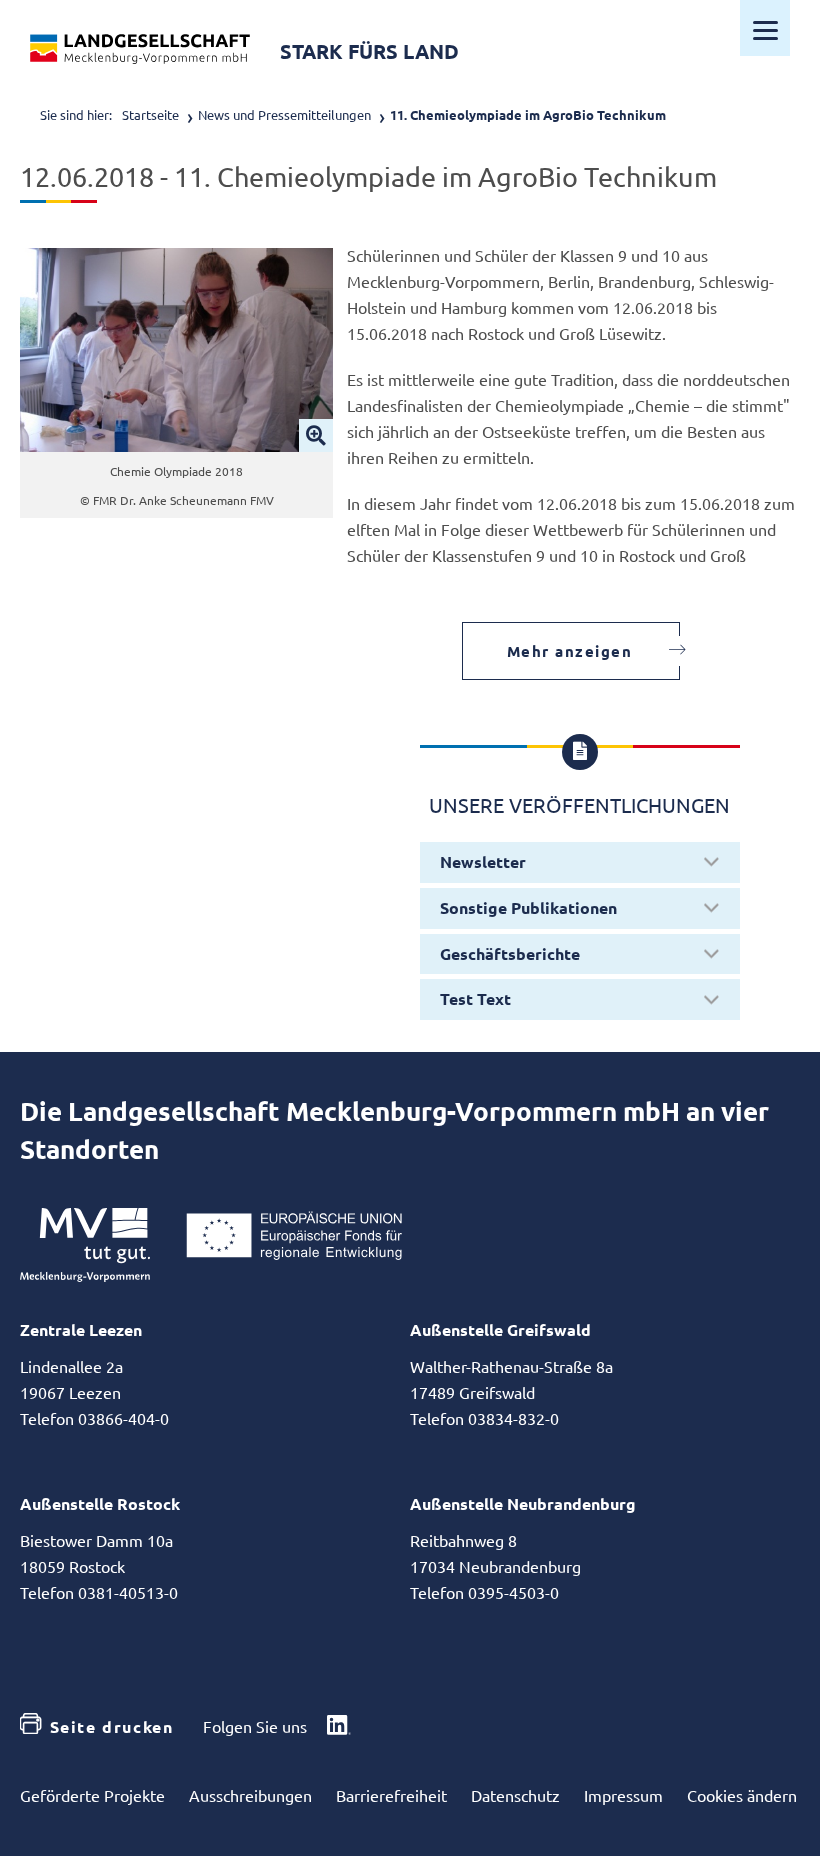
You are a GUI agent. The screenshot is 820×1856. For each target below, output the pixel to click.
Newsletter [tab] (483, 861)
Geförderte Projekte (92, 1795)
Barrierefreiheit (391, 1795)
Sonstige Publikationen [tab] (528, 907)
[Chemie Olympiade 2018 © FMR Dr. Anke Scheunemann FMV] (176, 350)
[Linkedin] (339, 1727)
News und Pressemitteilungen (284, 114)
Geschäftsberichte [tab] (510, 953)
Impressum (623, 1795)
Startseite (150, 114)
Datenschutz (515, 1795)
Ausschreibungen (250, 1795)
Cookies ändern (742, 1795)
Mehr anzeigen (570, 651)
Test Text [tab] (475, 998)
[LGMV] (140, 49)
